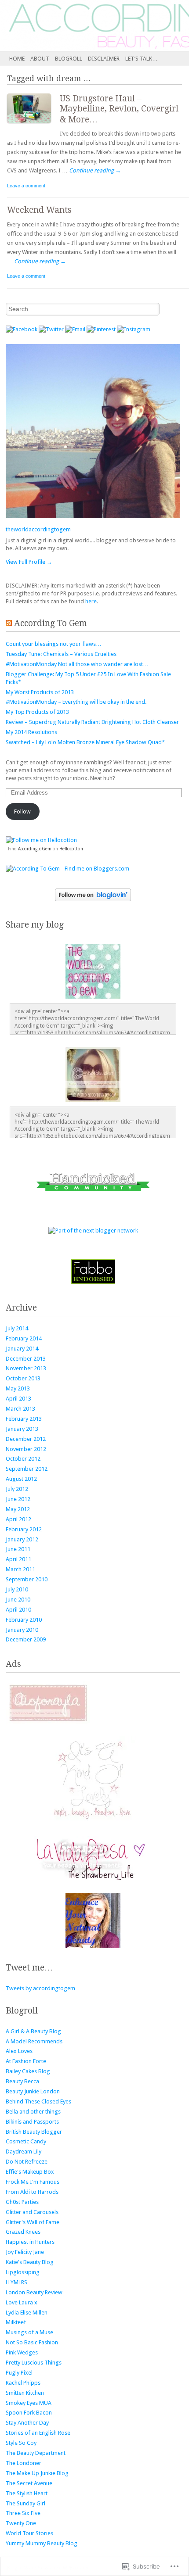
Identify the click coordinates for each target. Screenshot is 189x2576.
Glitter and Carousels (32, 2212)
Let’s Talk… (142, 59)
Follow (22, 811)
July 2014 (17, 1328)
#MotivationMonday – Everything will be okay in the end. (76, 702)
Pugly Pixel (19, 2373)
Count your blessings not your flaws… (54, 644)
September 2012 (27, 1469)
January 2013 (22, 1429)
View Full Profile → (29, 562)
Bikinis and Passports (32, 2122)
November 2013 (26, 1368)
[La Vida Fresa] (93, 1878)
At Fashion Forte (26, 2061)
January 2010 (22, 1630)
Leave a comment (26, 186)
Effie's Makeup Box (30, 2172)
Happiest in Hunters (30, 2242)
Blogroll (69, 59)
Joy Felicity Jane (25, 2252)
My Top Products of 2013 (37, 712)
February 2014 (24, 1338)
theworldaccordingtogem (38, 529)
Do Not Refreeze (27, 2162)
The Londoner (24, 2463)
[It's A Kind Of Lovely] (93, 1822)
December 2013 (26, 1359)
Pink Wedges (22, 2352)
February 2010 (24, 1620)
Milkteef (16, 2322)
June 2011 (18, 1549)
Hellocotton (71, 849)
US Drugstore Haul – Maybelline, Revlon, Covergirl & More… (119, 109)
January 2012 (22, 1539)
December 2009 (26, 1639)
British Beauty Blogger (34, 2132)
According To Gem (51, 623)
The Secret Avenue (29, 2483)
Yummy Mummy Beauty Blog (42, 2543)
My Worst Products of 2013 (40, 692)
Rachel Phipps (23, 2383)
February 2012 (24, 1529)
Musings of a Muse (29, 2332)
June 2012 (18, 1499)
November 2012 (26, 1449)
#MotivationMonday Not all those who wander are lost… (77, 664)
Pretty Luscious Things (34, 2363)
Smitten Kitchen (25, 2393)
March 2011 (20, 1569)
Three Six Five (23, 2513)
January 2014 (22, 1349)
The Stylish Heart (27, 2493)
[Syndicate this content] (9, 623)
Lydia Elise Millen (27, 2313)
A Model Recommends (34, 2041)
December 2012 (26, 1439)
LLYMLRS (16, 2282)
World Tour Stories (29, 2533)
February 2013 (24, 1419)
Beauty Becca (22, 2081)
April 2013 (18, 1399)
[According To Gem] (76, 25)
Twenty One (21, 2523)
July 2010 (17, 1589)
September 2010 (27, 1579)
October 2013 (23, 1378)
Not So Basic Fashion (32, 2342)
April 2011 (18, 1559)
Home (17, 59)
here (91, 601)
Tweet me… (29, 1968)
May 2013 (18, 1388)
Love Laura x (22, 2302)
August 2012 (21, 1479)
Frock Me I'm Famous (33, 2182)
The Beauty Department (36, 2453)
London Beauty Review (34, 2292)
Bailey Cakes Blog (28, 2071)
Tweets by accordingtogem (40, 1988)
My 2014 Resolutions (31, 732)
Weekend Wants (39, 210)
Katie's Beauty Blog (30, 2262)
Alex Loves (19, 2051)
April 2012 (18, 1519)
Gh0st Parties (22, 2202)
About (40, 59)
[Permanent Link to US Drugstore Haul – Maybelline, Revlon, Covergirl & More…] (33, 125)
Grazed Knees (23, 2232)
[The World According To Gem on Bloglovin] (93, 895)
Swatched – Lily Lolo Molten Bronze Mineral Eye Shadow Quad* (85, 742)
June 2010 (18, 1600)
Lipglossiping (23, 2272)
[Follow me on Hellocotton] (41, 840)
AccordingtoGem (35, 849)
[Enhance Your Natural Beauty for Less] (93, 1946)
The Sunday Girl (25, 2503)
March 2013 (20, 1409)
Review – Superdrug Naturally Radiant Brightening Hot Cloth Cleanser (92, 722)
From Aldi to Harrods (32, 2192)
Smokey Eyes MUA (29, 2403)
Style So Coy (21, 2443)
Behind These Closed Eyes (38, 2101)
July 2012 (17, 1489)
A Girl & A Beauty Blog (33, 2031)
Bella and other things (33, 2112)
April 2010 (18, 1610)
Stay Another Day (27, 2423)
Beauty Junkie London (33, 2091)
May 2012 (18, 1509)
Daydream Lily (24, 2151)
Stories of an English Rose (38, 2433)
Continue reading (95, 170)
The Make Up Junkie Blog (37, 2473)
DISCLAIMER (104, 59)
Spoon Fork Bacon (29, 2413)
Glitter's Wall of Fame (33, 2222)
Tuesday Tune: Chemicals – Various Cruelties (61, 654)
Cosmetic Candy (26, 2141)
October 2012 (23, 1459)
